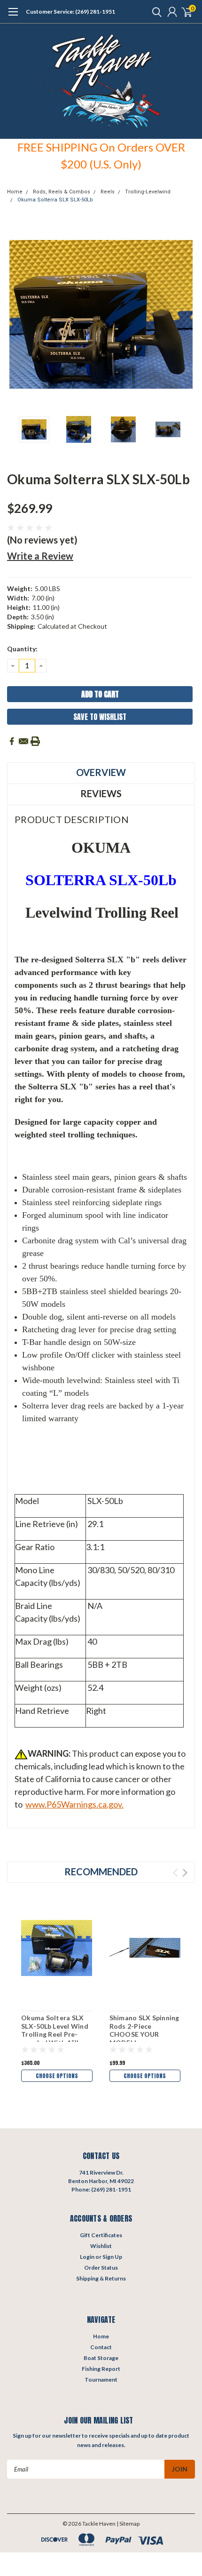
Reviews (101, 793)
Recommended (101, 1872)
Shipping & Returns (101, 2278)
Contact (101, 2347)
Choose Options (57, 2076)
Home (15, 192)
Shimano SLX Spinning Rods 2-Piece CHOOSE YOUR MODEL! (144, 2030)
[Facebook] (12, 741)
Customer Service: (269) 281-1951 (70, 12)
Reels (108, 192)
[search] (155, 12)
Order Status (101, 2268)
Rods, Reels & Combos (62, 192)
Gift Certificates (101, 2235)
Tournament (101, 2380)
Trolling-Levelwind (148, 192)
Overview (101, 772)
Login (87, 2257)
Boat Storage (101, 2358)
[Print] (35, 741)
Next (186, 314)
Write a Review (40, 556)
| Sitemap (128, 2524)
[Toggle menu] (13, 16)
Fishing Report (101, 2369)
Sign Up (112, 2257)
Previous (16, 314)
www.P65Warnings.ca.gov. (74, 1804)
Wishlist (101, 2246)
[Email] (23, 741)
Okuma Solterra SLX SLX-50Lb (55, 200)
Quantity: (22, 649)
